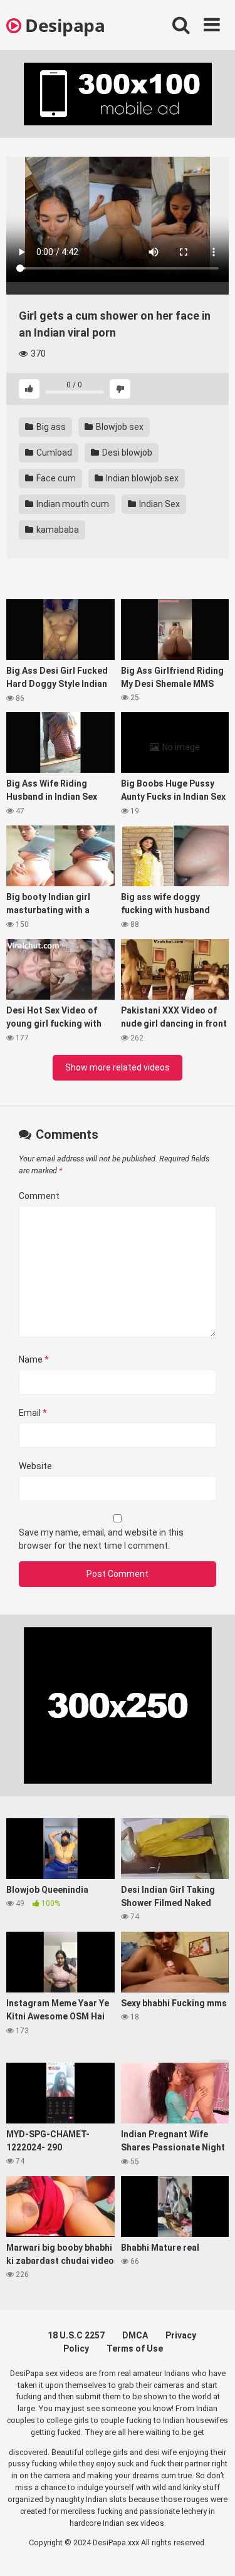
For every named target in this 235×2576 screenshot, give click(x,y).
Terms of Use (135, 2348)
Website (35, 1466)
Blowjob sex (119, 427)
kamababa (57, 530)
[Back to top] (212, 2551)
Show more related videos (118, 1067)
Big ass (50, 427)
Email (33, 1413)
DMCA (135, 2335)
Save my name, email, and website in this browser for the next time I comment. (101, 1539)
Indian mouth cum (72, 504)
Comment (39, 1196)
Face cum (55, 478)
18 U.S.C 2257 (76, 2335)
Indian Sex (159, 504)
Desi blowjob (126, 453)
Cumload (53, 453)
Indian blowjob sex (141, 478)
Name (34, 1359)
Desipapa (63, 25)
